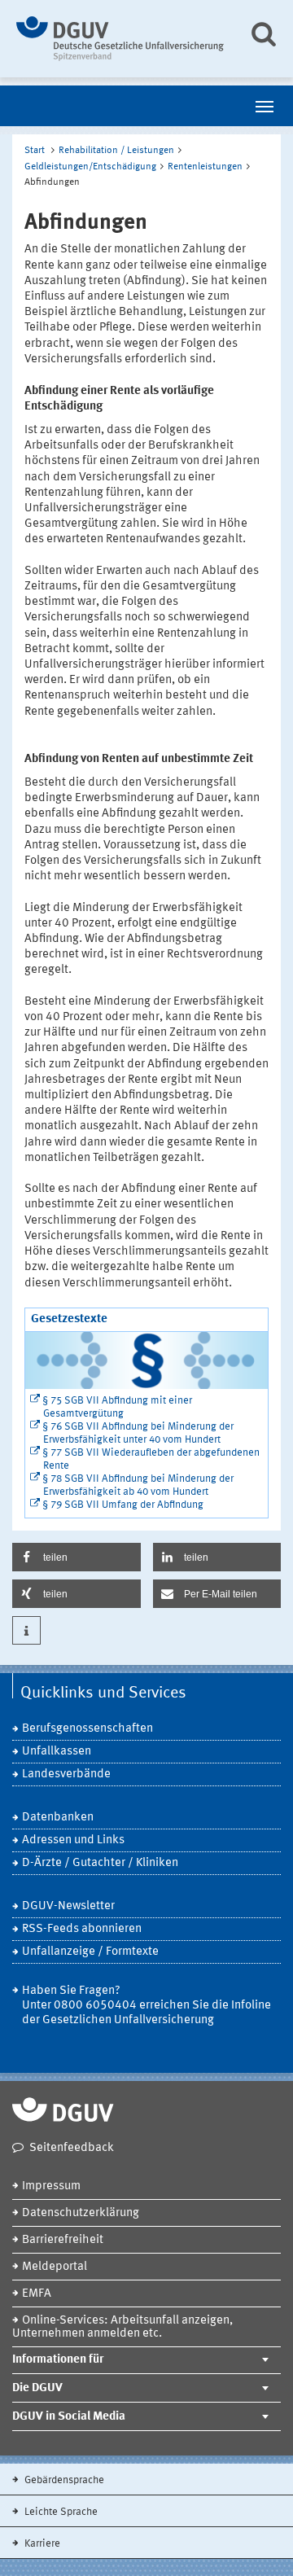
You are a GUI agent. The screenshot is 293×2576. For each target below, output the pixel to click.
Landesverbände (66, 1774)
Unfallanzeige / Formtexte (90, 1952)
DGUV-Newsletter (68, 1906)
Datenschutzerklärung (81, 2213)
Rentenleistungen (205, 167)
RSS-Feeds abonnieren (82, 1929)
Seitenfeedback (72, 2148)
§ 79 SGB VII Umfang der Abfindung (123, 1505)
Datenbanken (58, 1818)
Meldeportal (55, 2267)
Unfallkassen (57, 1752)
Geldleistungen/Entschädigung (90, 167)
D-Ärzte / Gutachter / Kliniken (100, 1863)
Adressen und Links (73, 1840)
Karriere (41, 2544)
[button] (77, 1557)
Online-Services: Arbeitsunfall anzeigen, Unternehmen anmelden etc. (122, 2327)
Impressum (51, 2186)
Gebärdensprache (63, 2480)
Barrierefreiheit (63, 2240)
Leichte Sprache (60, 2512)
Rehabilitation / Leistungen (116, 151)
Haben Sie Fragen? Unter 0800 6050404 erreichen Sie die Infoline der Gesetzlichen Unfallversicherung (146, 2006)
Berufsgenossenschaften (87, 1729)
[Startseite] (120, 39)
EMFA (37, 2294)
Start (35, 151)
